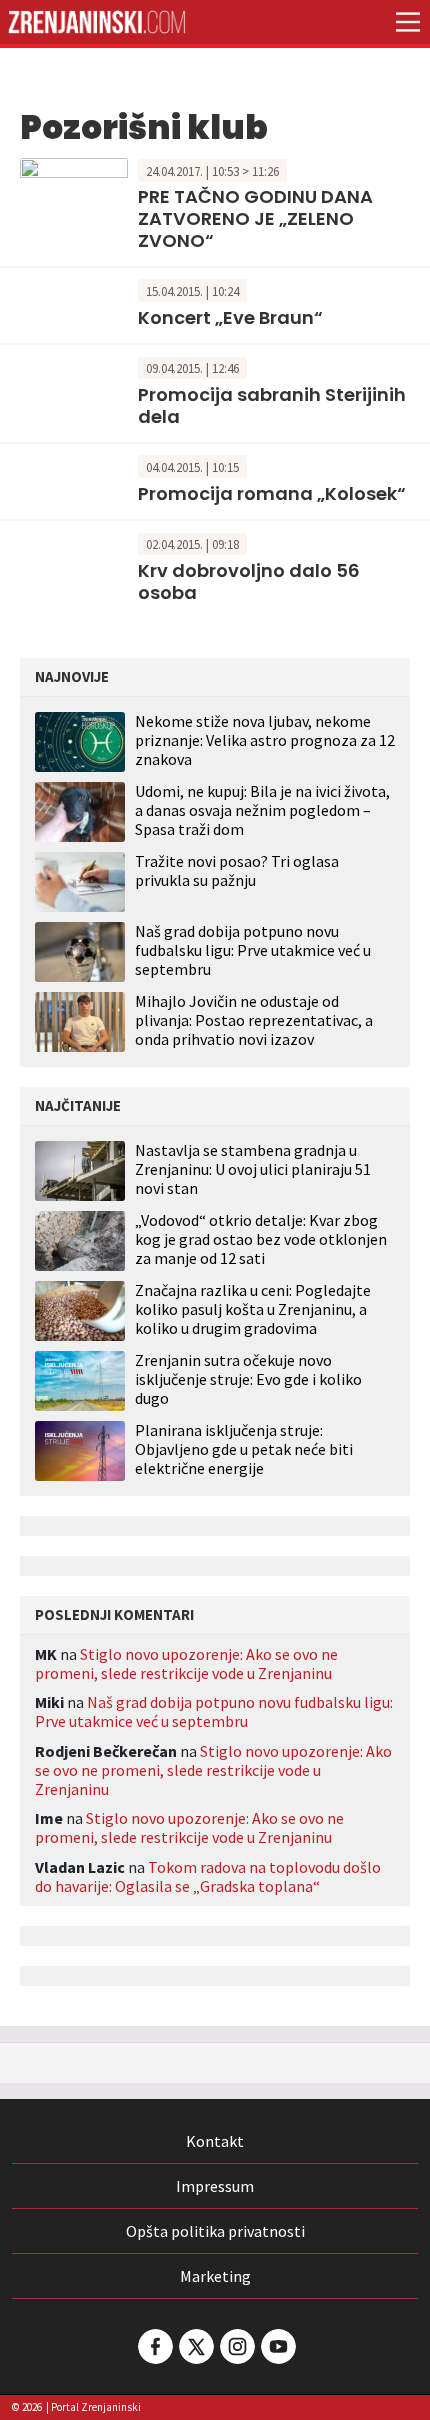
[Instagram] (236, 2346)
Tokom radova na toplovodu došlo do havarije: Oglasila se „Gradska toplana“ (208, 1876)
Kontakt (215, 2141)
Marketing (215, 2276)
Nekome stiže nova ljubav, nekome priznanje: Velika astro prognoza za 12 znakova (265, 740)
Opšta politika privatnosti (215, 2231)
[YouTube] (277, 2346)
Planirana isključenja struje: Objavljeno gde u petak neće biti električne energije (244, 1449)
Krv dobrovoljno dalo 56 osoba (249, 581)
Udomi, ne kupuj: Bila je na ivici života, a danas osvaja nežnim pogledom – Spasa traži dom (262, 810)
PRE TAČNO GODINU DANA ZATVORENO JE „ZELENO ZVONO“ (255, 218)
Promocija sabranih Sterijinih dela (272, 405)
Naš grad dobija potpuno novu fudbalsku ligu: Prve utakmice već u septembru (253, 950)
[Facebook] (154, 2346)
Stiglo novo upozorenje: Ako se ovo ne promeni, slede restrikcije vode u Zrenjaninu (186, 1663)
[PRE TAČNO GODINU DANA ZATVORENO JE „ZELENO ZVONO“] (74, 190)
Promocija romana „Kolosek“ (272, 493)
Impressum (215, 2186)
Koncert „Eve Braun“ (230, 317)
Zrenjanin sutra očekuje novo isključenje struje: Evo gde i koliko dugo (248, 1379)
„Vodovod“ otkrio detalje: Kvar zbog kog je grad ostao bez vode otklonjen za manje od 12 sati (261, 1239)
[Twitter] (195, 2346)
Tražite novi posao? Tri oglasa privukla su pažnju (237, 870)
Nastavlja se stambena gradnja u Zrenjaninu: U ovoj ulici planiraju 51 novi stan (253, 1169)
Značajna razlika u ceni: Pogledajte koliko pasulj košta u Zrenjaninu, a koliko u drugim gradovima (253, 1309)
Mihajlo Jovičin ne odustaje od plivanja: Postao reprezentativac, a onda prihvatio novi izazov (254, 1020)
